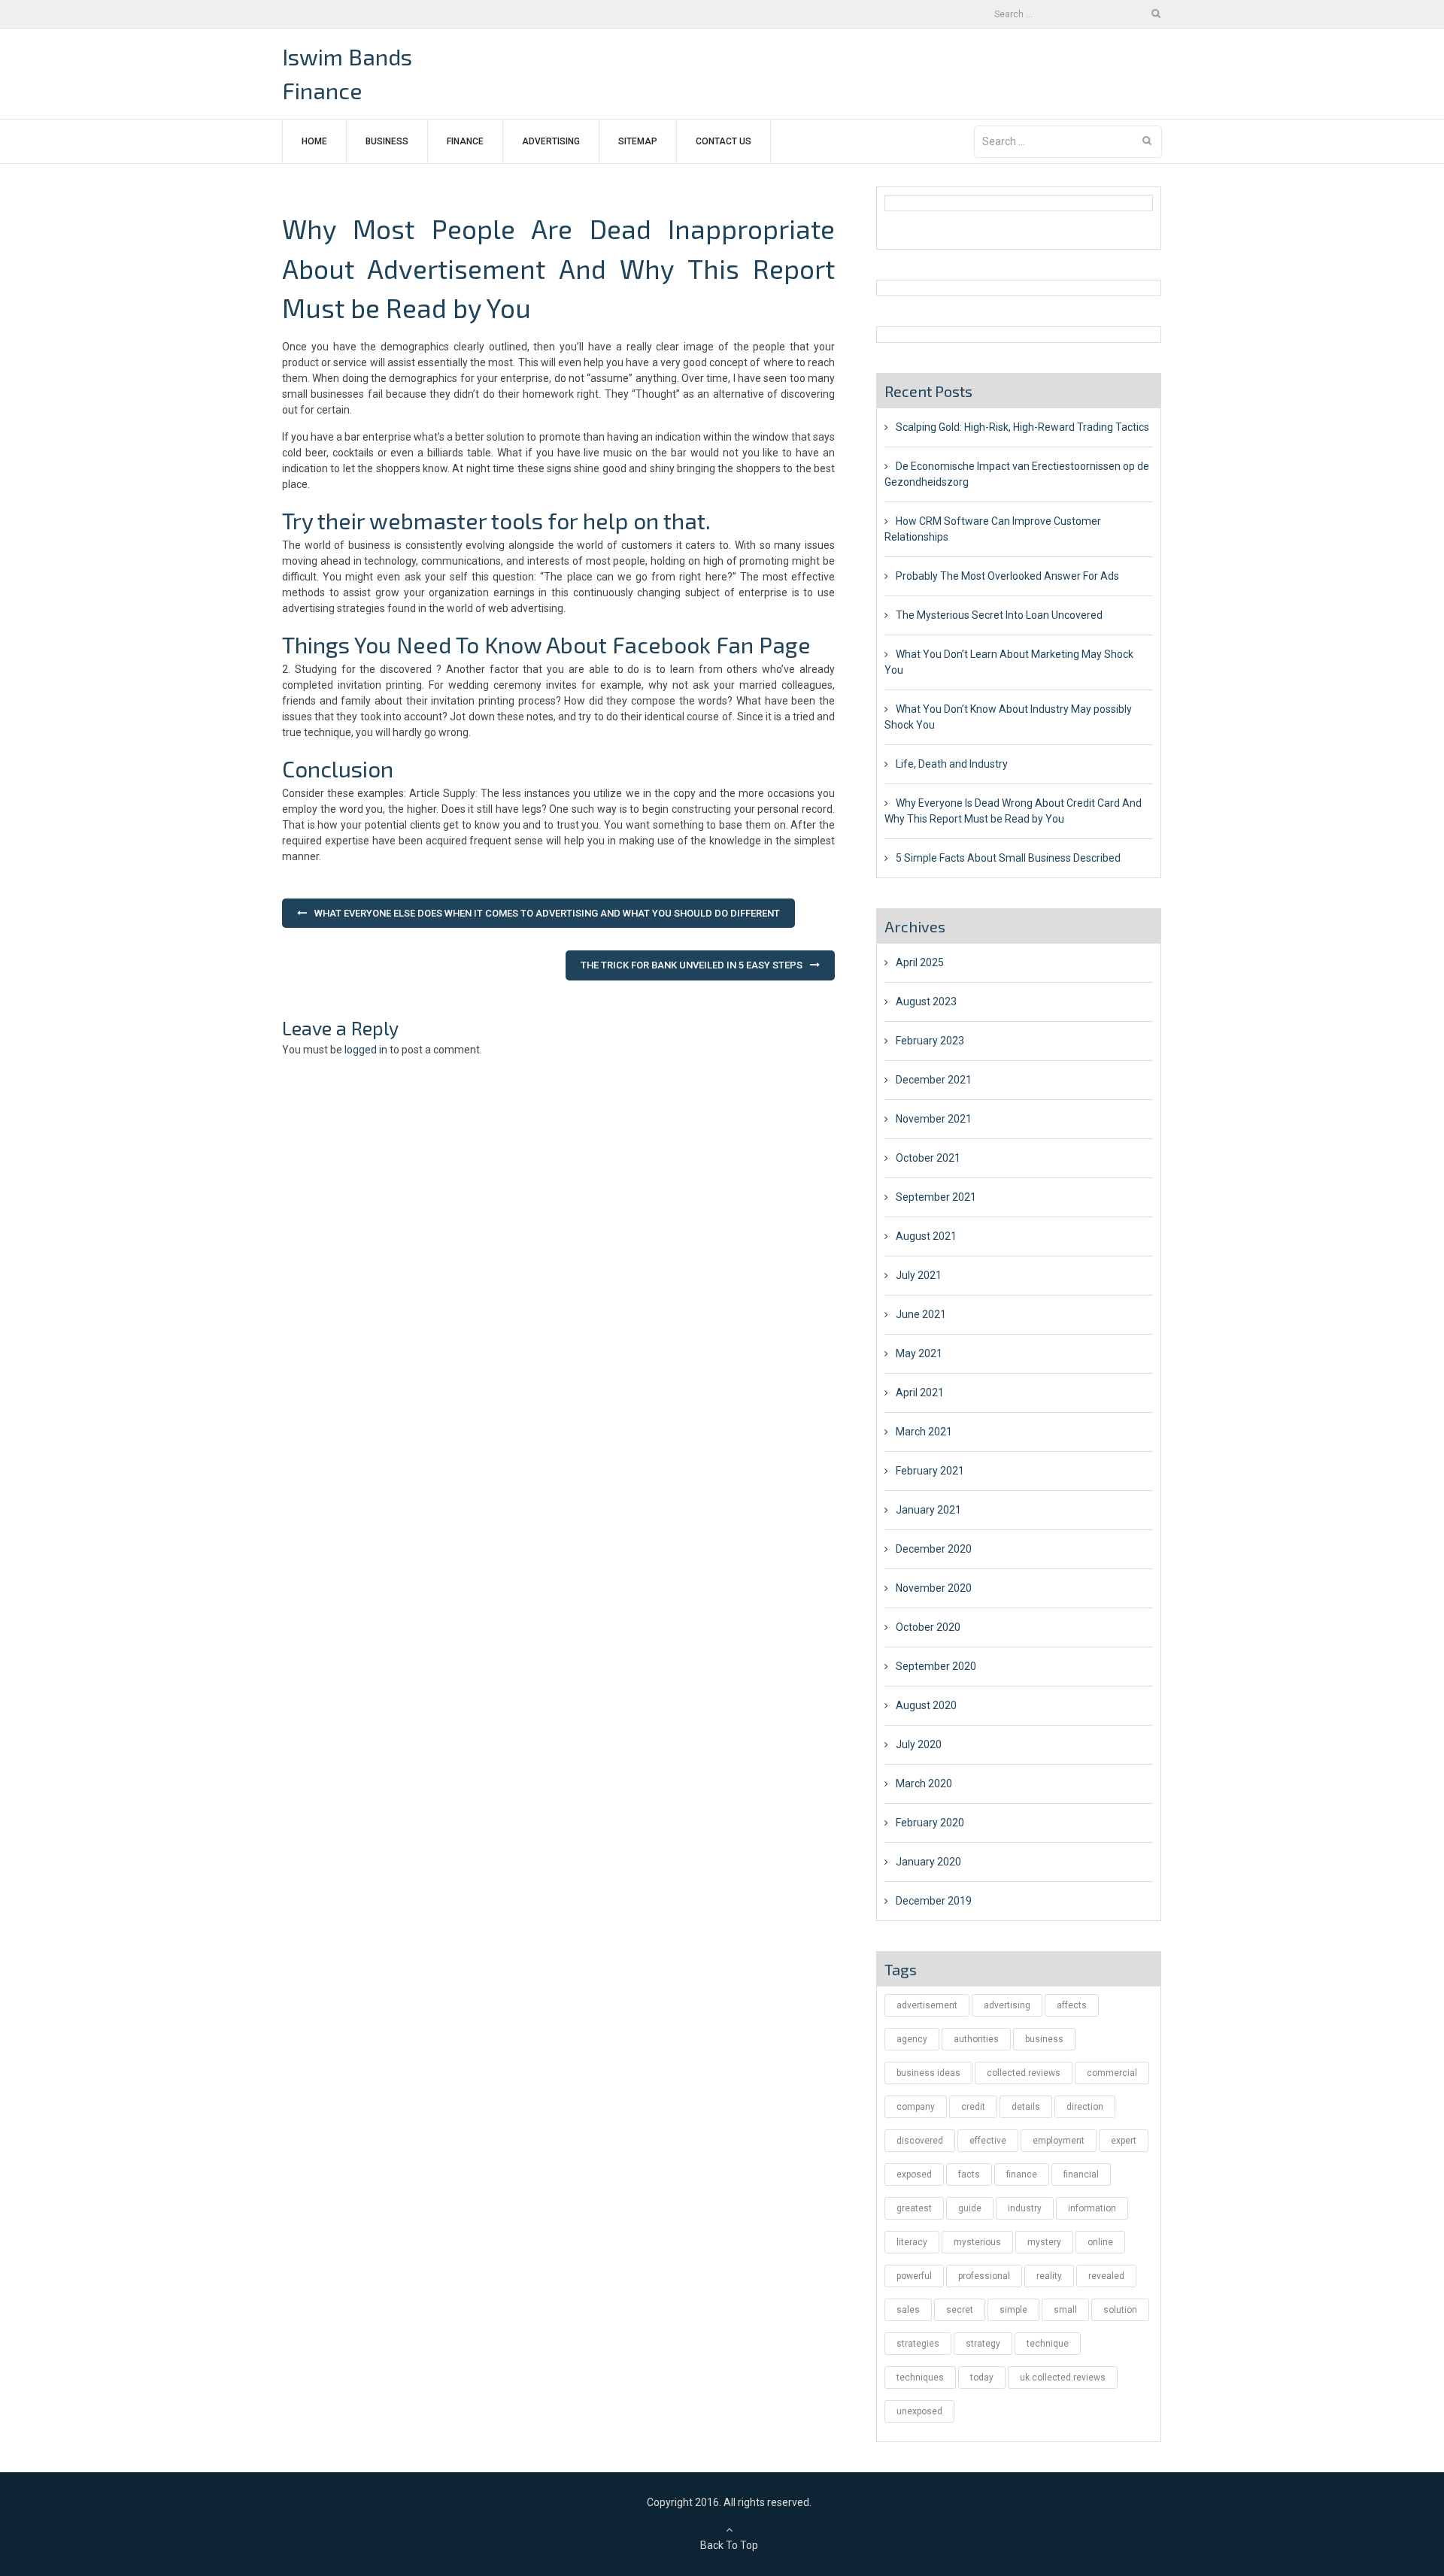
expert (1124, 2141)
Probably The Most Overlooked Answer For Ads (1007, 576)
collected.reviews (1024, 2073)
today (982, 2377)
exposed (914, 2174)
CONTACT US (724, 141)
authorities (976, 2039)
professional (984, 2276)
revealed (1106, 2276)
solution (1120, 2310)
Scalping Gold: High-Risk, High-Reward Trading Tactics (1022, 427)
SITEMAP (638, 141)
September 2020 (936, 1666)
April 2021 (920, 1393)
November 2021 (934, 1119)
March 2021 (924, 1432)
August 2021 (926, 1236)
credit (973, 2107)
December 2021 (934, 1080)
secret (960, 2310)
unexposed (919, 2411)
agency (912, 2039)
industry (1025, 2208)
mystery (1044, 2242)
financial (1081, 2174)
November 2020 (934, 1588)
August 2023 (926, 1002)
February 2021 (930, 1471)
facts (969, 2174)
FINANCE (465, 141)
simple (1013, 2310)
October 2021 (928, 1158)
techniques (920, 2377)
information (1092, 2208)
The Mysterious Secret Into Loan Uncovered (999, 615)
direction (1085, 2107)
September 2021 (936, 1197)
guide (970, 2208)
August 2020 (926, 1705)
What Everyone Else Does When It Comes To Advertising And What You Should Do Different (547, 913)
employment (1059, 2141)
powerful (914, 2276)
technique (1048, 2344)
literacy (912, 2242)
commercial (1112, 2073)
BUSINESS (387, 141)
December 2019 (934, 1901)
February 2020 (930, 1823)
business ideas (928, 2073)
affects (1072, 2005)
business (1044, 2039)
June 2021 (921, 1314)
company (916, 2107)
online (1100, 2242)
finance (1022, 2174)
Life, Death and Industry (952, 764)
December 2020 (934, 1549)
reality (1049, 2276)
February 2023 (930, 1041)
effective (988, 2141)
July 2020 (919, 1744)
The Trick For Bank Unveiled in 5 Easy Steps (692, 965)
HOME (314, 141)
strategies (918, 2344)
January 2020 (928, 1862)
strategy (983, 2344)
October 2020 (928, 1627)
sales (908, 2310)
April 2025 (920, 962)
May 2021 (919, 1353)
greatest (914, 2208)
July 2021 (919, 1275)
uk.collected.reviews (1063, 2377)
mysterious (977, 2242)
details (1026, 2107)
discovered (920, 2141)
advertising (1007, 2005)
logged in (366, 1050)
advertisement (927, 2005)
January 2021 (928, 1510)
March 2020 (924, 1784)
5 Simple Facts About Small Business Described (1008, 858)
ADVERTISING (551, 141)
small (1065, 2310)
